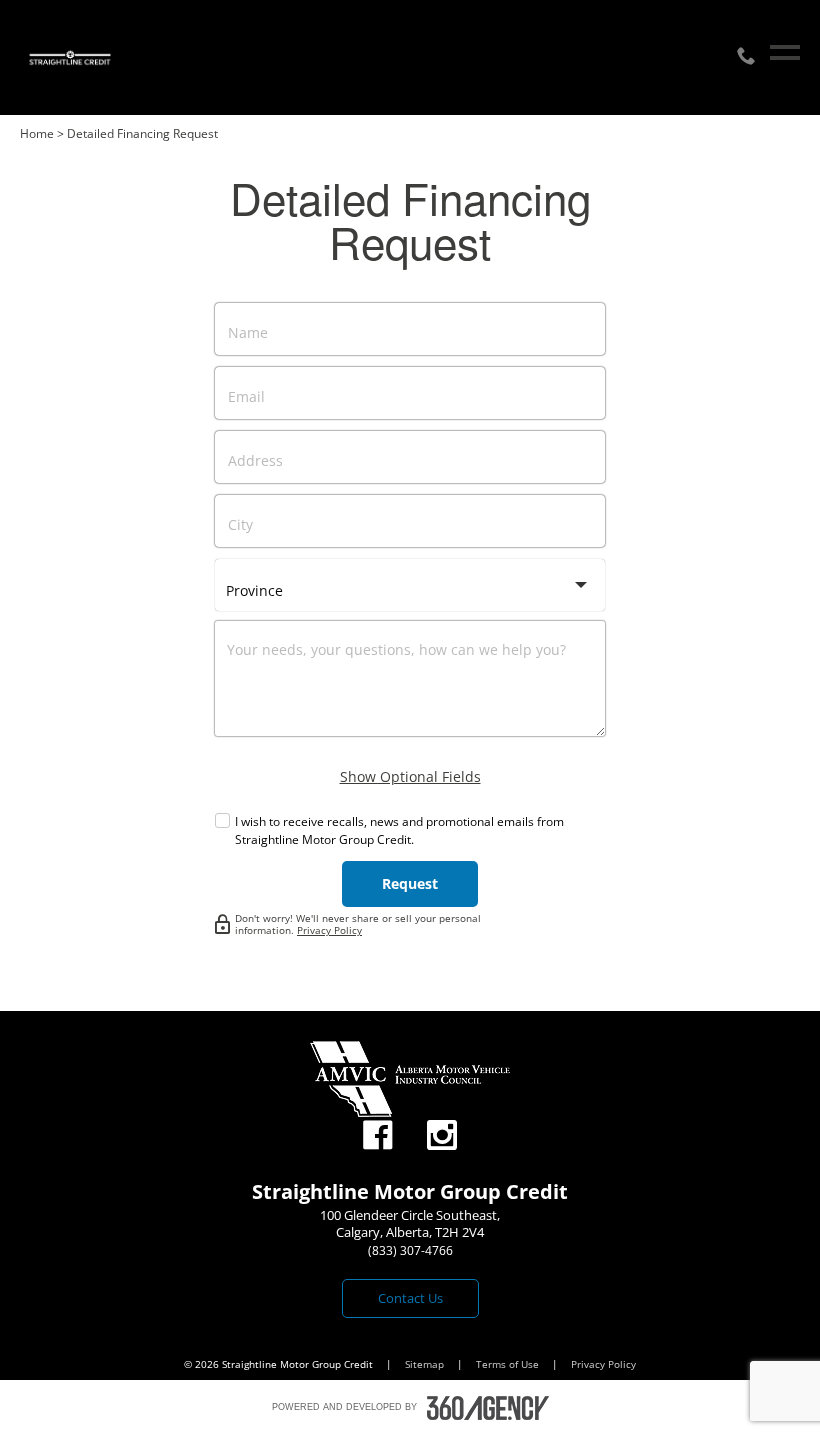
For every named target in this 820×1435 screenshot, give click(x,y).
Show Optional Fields (410, 776)
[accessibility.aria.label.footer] (488, 1408)
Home (37, 133)
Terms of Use (509, 1364)
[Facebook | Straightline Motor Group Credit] (378, 1135)
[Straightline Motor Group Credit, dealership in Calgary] (70, 58)
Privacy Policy (329, 930)
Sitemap (426, 1364)
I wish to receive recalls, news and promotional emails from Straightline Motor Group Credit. (399, 830)
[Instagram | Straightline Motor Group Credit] (442, 1135)
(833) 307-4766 (410, 1250)
